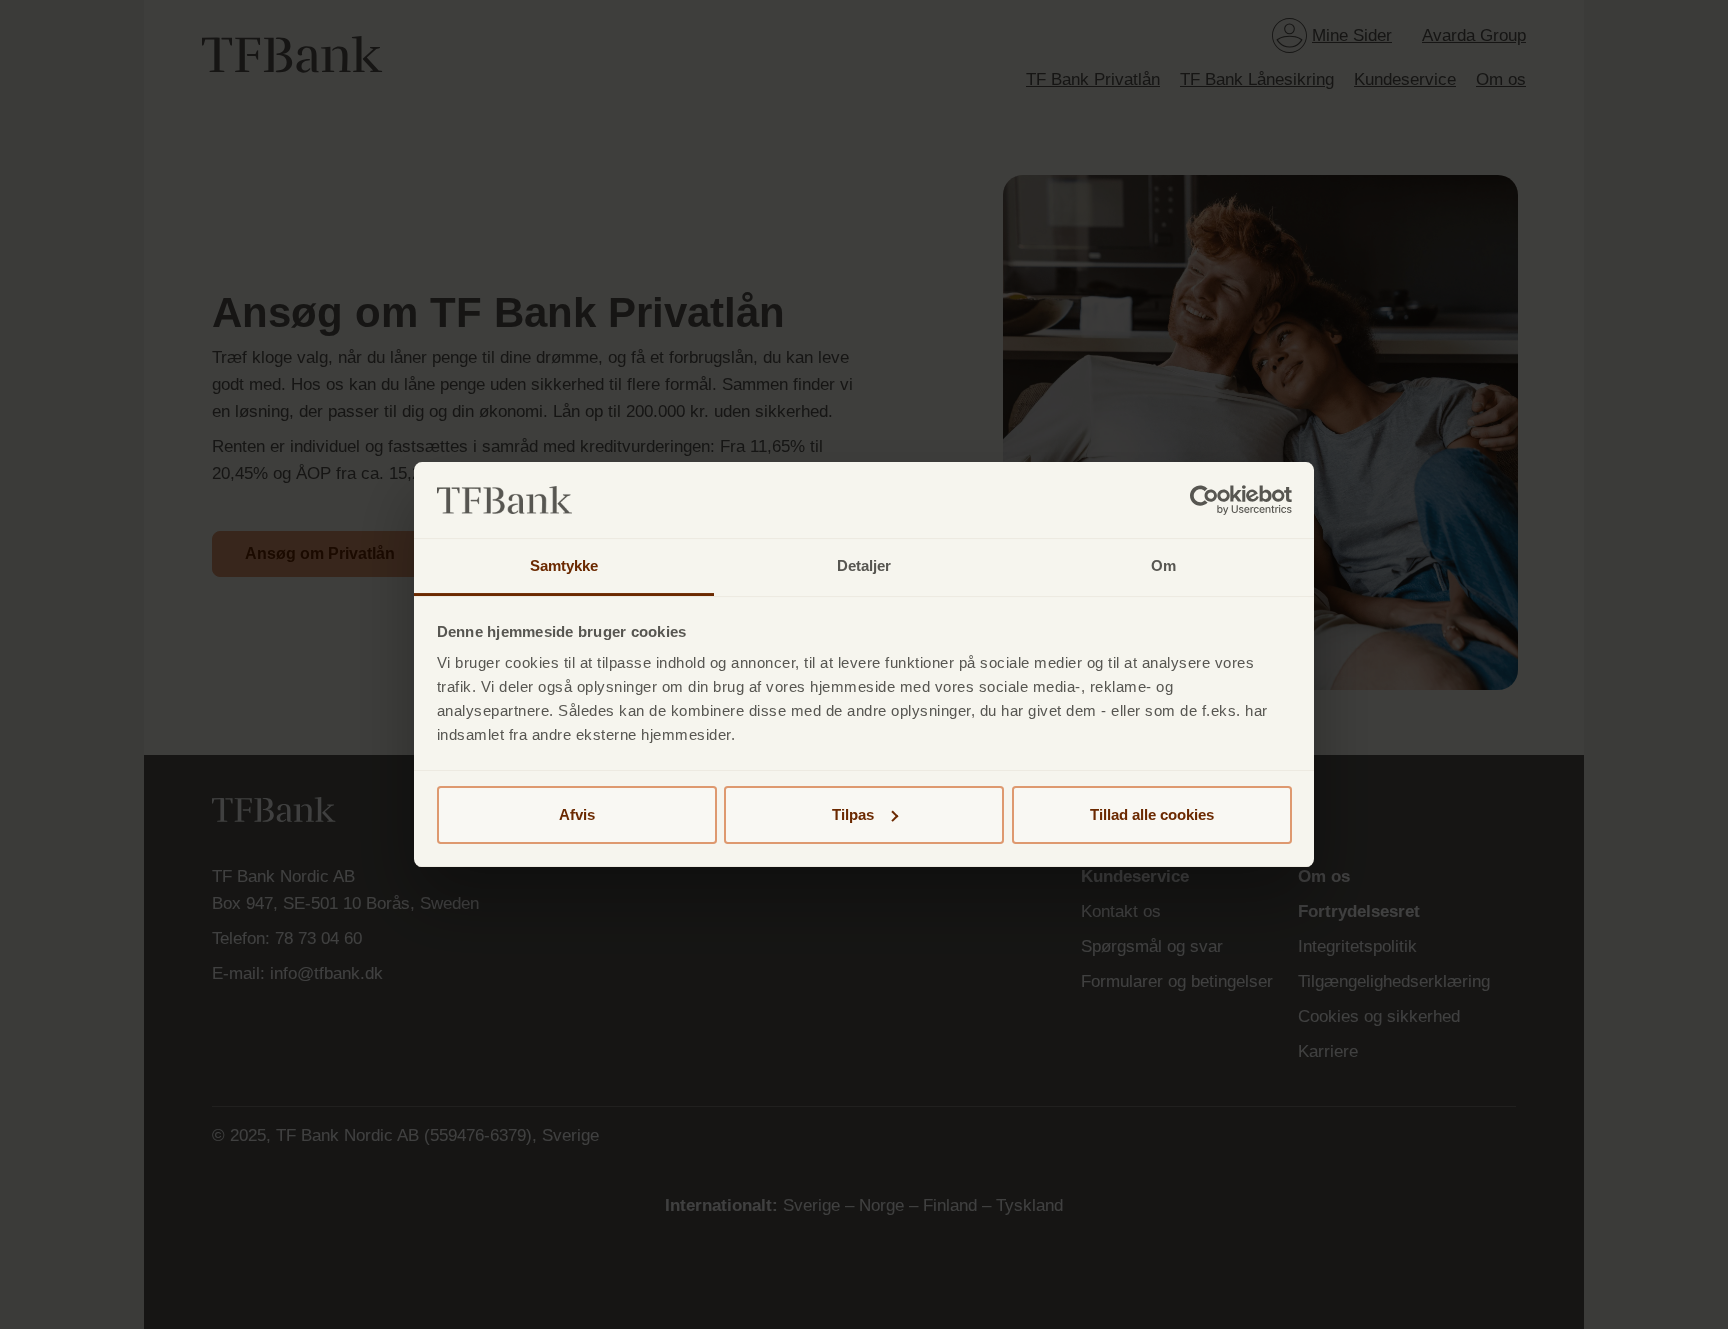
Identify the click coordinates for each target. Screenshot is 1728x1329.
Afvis (577, 814)
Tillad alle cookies (1152, 814)
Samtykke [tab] (564, 565)
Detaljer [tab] (864, 565)
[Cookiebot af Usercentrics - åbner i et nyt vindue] (1204, 500)
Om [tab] (1163, 565)
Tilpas (853, 814)
